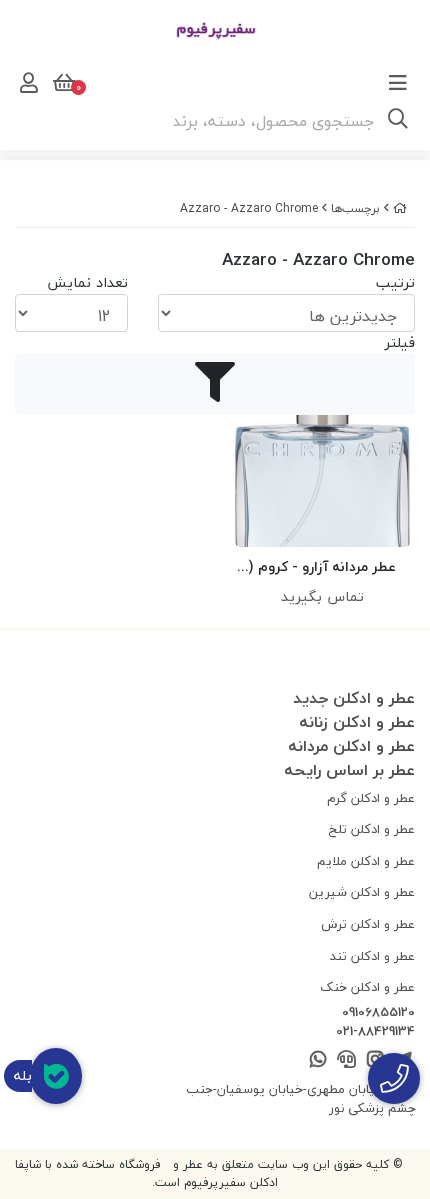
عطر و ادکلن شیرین (362, 892)
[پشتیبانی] (346, 1060)
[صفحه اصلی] (400, 208)
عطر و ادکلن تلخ (372, 829)
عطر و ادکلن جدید (354, 698)
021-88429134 (375, 1032)
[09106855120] (394, 1078)
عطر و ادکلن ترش (368, 924)
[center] (398, 121)
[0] (62, 83)
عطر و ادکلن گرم (371, 798)
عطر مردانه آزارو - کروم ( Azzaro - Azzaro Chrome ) (322, 567)
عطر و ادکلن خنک (367, 987)
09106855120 (378, 1013)
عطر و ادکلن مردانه (351, 746)
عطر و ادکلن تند (372, 956)
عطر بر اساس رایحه (349, 770)
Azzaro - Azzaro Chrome (249, 208)
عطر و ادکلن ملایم (366, 861)
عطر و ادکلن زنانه (357, 722)
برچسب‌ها (355, 208)
